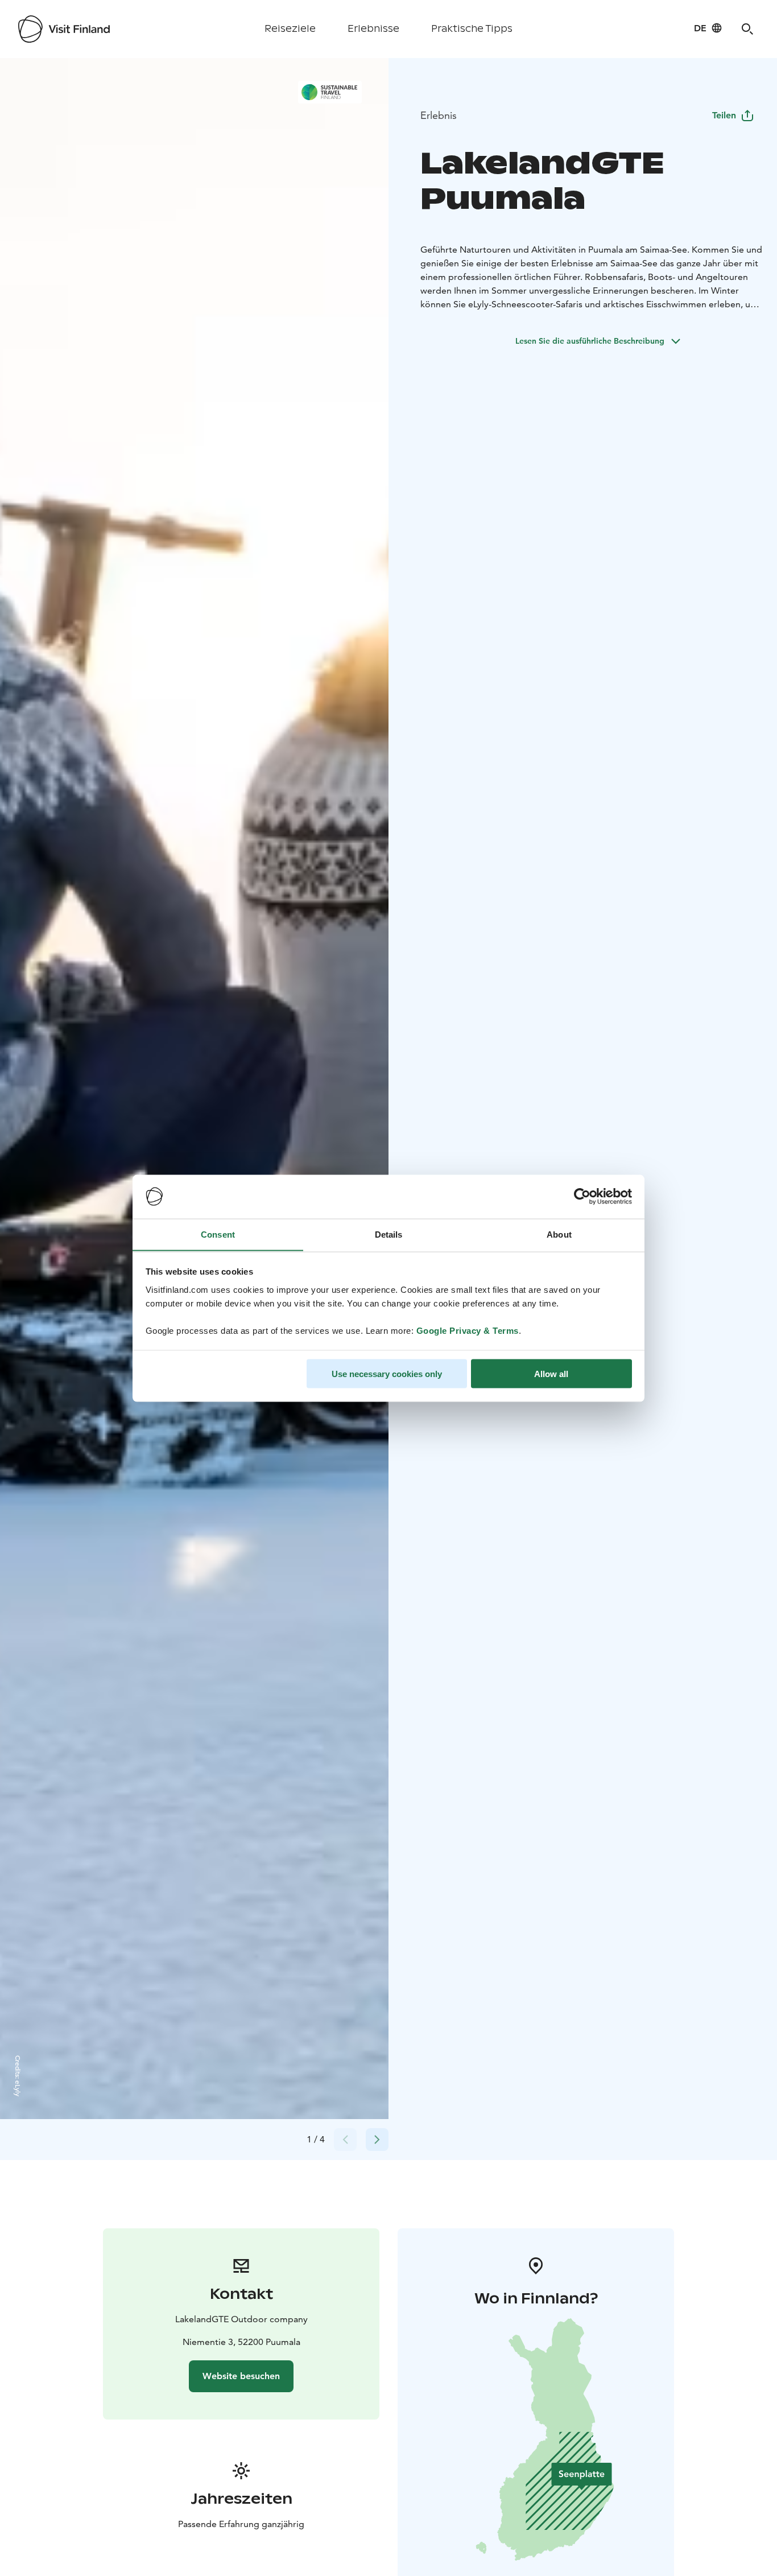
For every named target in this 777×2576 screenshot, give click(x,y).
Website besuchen (241, 2376)
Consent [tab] (218, 1234)
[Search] (747, 29)
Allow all (551, 1373)
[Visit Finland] (64, 29)
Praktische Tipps (472, 29)
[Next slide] (377, 2140)
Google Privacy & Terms (468, 1330)
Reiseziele (290, 29)
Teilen (724, 115)
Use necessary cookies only (387, 1373)
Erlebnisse (373, 29)
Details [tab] (389, 1234)
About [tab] (559, 1234)
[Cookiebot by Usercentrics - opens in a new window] (582, 1197)
